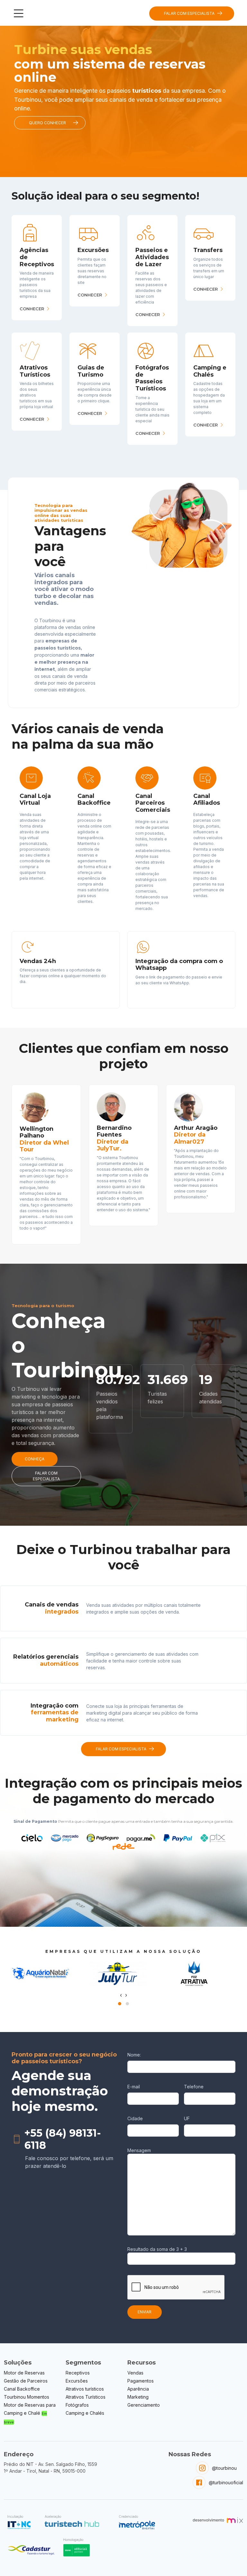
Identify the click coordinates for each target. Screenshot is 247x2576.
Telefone (194, 2087)
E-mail (134, 2087)
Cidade (135, 2118)
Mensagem (139, 2150)
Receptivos (78, 2373)
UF (187, 2118)
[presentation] (121, 1995)
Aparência (138, 2389)
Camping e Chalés (85, 2413)
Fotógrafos (77, 2405)
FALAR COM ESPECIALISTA (189, 13)
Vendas (135, 2373)
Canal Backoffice (22, 2389)
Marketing (138, 2397)
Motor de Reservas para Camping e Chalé (30, 2413)
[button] (120, 2004)
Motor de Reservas (24, 2373)
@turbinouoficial (226, 2482)
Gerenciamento (144, 2405)
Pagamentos (141, 2381)
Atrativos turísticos (85, 2389)
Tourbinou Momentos (27, 2397)
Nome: (134, 2055)
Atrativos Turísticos (86, 2397)
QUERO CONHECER (47, 123)
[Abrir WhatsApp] (231, 2560)
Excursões (77, 2381)
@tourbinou (224, 2468)
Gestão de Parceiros (26, 2381)
